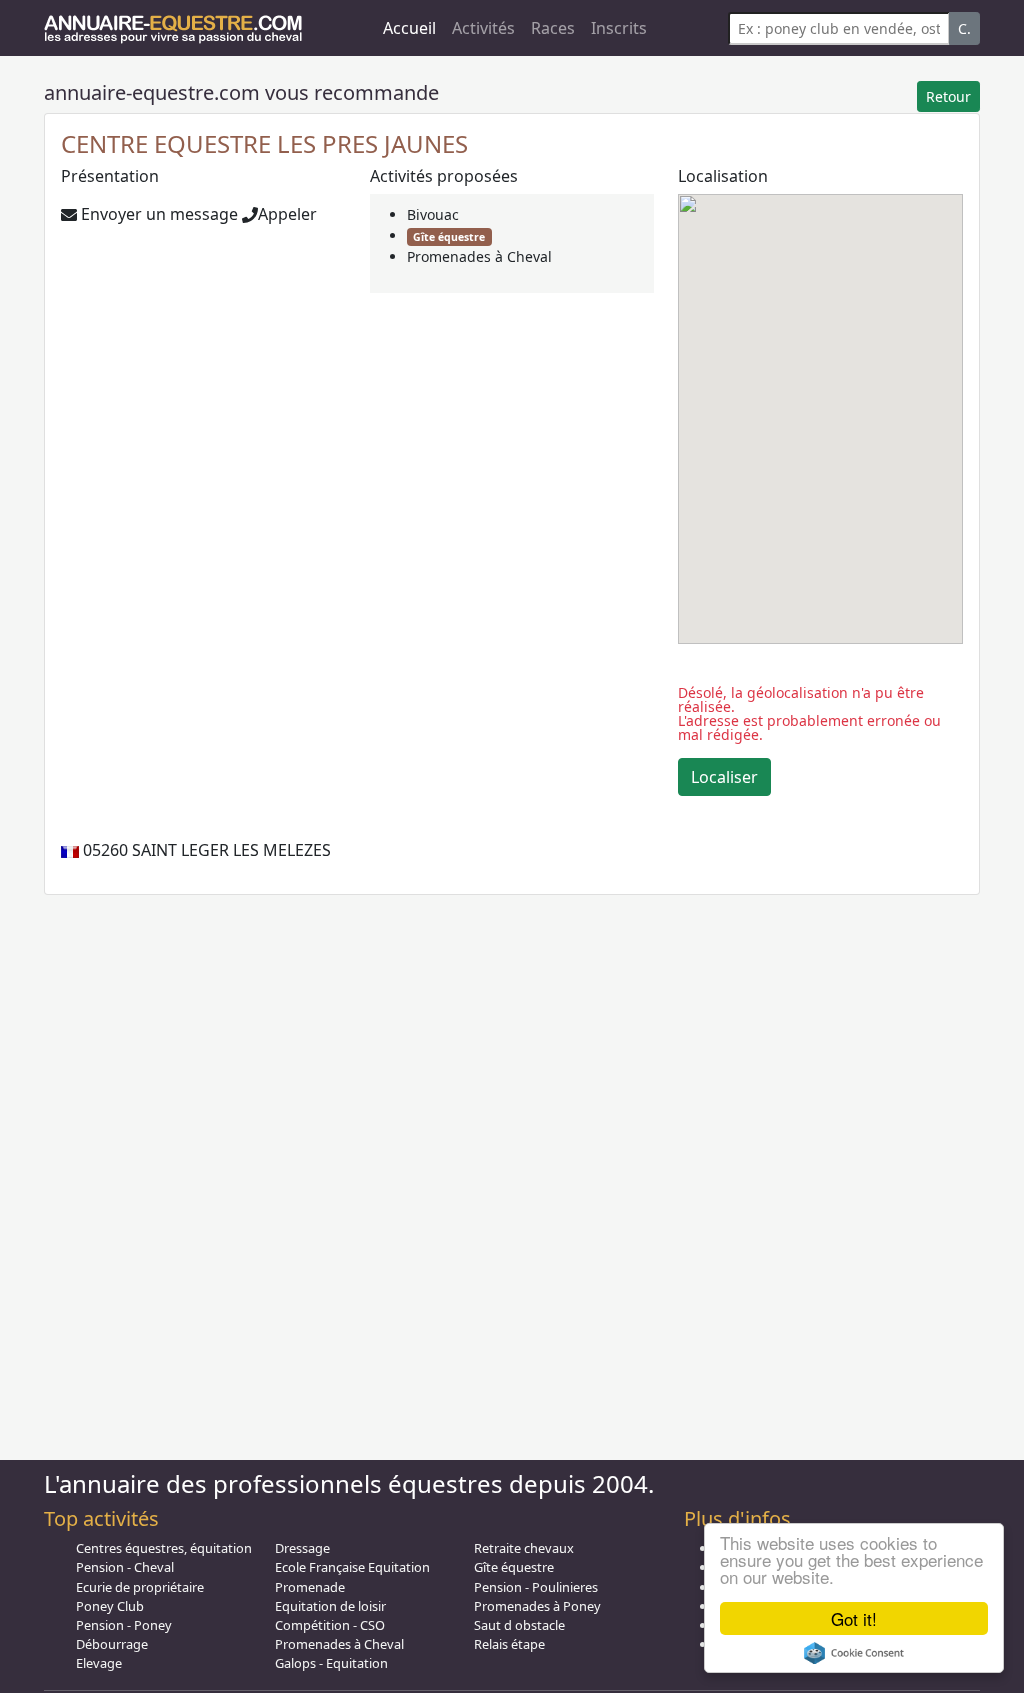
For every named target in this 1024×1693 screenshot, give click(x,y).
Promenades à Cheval (479, 256)
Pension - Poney (124, 1625)
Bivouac (433, 214)
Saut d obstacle (519, 1625)
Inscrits (619, 28)
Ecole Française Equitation (352, 1567)
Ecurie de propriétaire (140, 1587)
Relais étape (509, 1644)
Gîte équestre (449, 237)
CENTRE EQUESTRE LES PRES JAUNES (264, 143)
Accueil (409, 28)
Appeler (287, 214)
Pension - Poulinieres (536, 1587)
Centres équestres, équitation (164, 1548)
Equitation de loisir (330, 1606)
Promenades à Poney (537, 1606)
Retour (948, 96)
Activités (483, 28)
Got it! (854, 1618)
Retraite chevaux (524, 1548)
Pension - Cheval (125, 1567)
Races (553, 28)
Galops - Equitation (331, 1663)
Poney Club (110, 1606)
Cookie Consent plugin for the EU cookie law (854, 1653)
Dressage (302, 1548)
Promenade (310, 1587)
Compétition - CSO (330, 1625)
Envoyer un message (157, 214)
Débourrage (112, 1644)
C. (964, 28)
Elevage (99, 1663)
